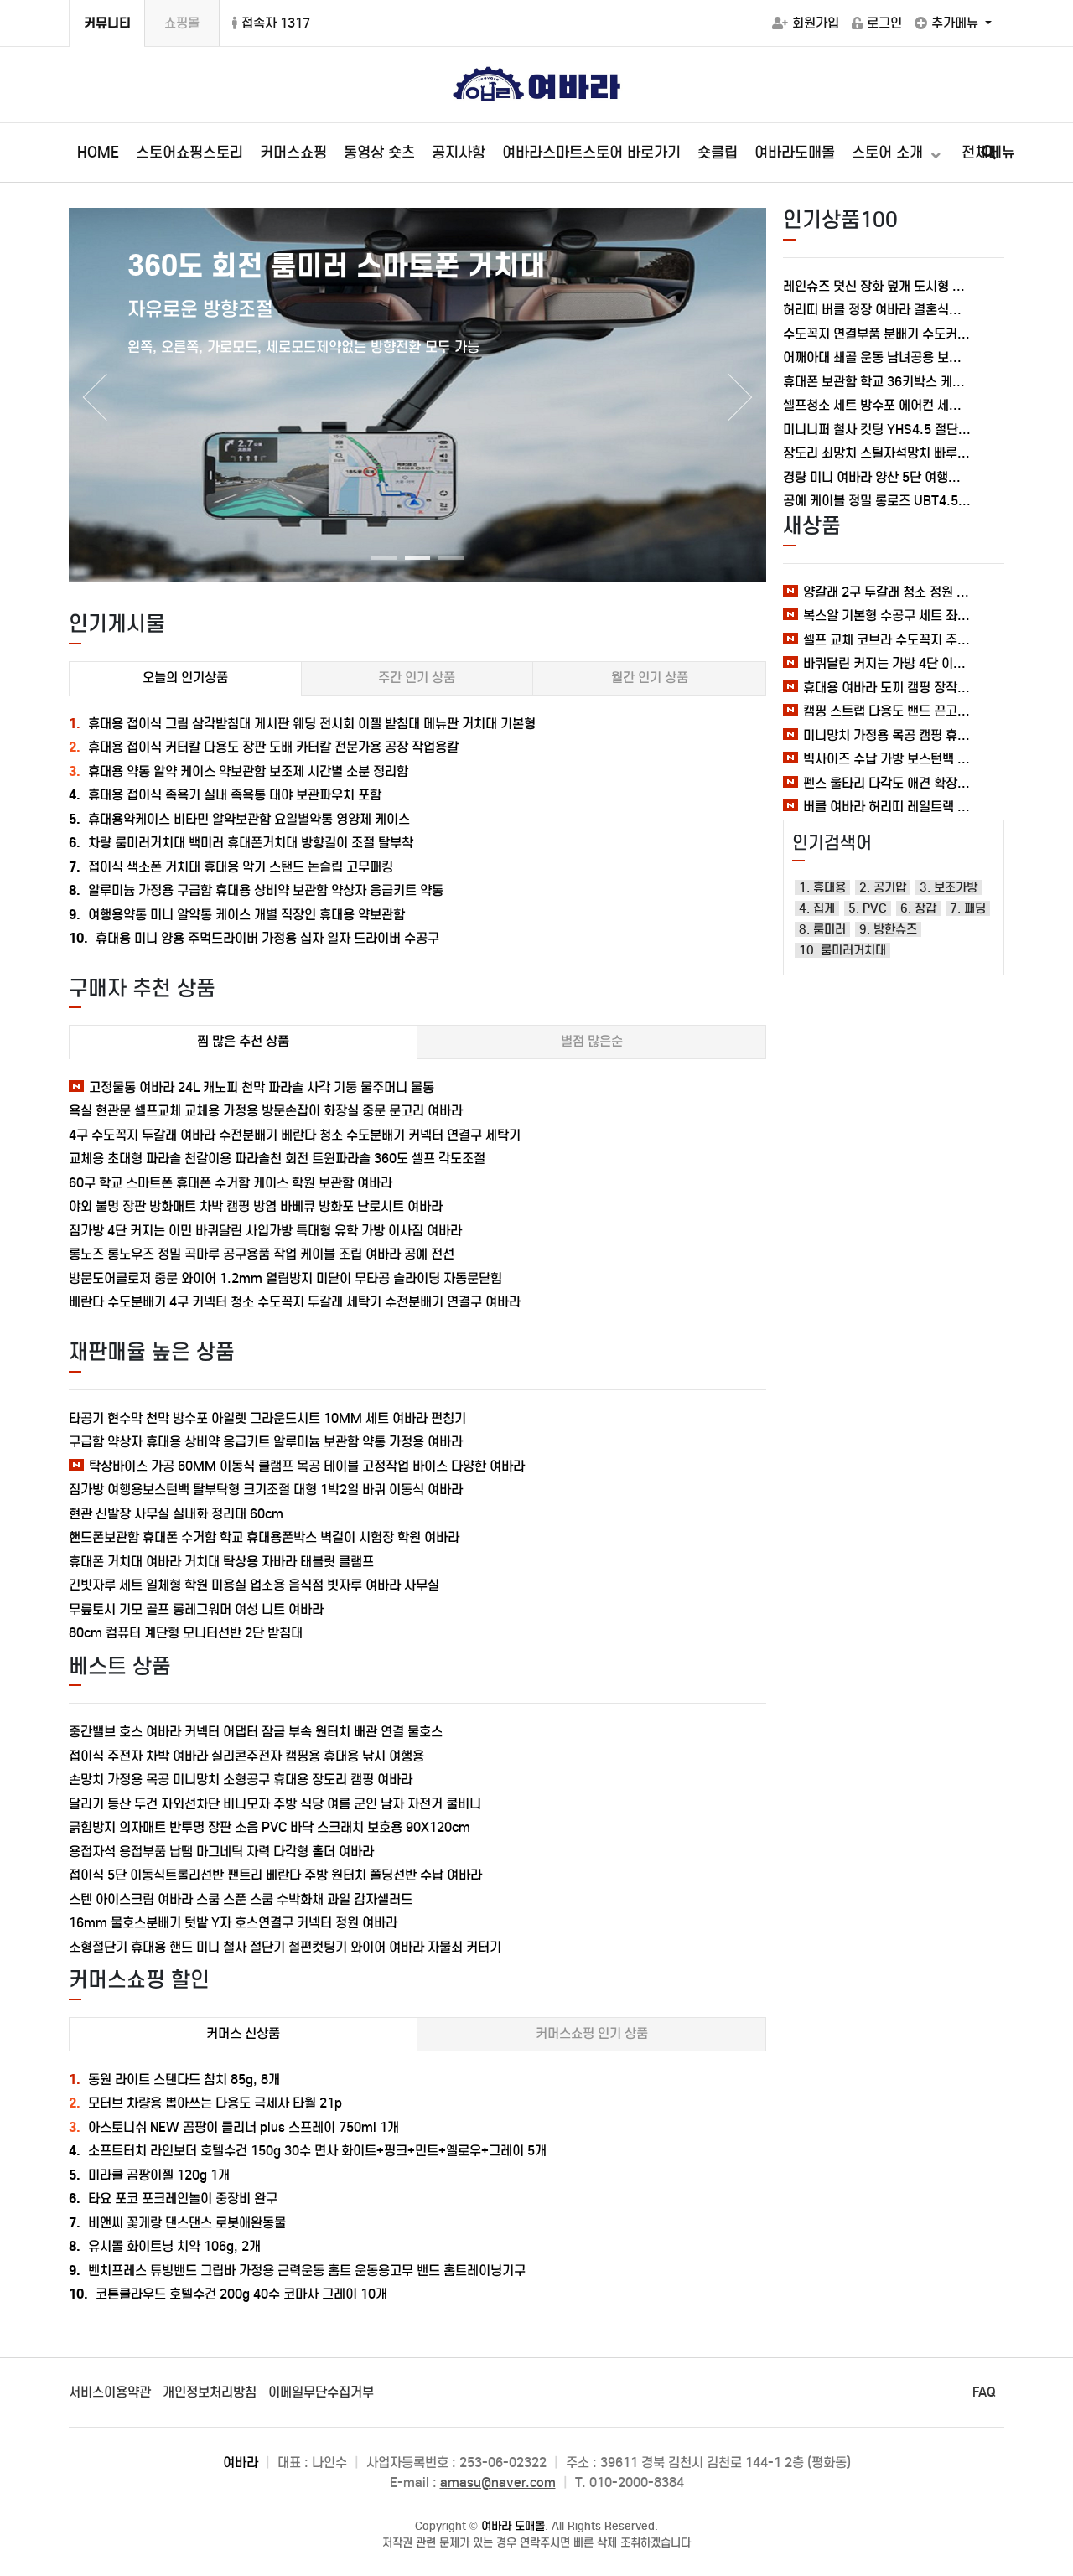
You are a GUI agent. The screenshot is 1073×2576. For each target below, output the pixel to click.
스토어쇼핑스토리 (189, 153)
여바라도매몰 (795, 153)
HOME (98, 153)
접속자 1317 (276, 23)
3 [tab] (447, 565)
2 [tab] (413, 565)
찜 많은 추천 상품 (243, 1041)
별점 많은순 (592, 1041)
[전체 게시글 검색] (989, 153)
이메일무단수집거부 (321, 2392)
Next (741, 397)
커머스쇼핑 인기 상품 (592, 2033)
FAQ (984, 2392)
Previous (94, 397)
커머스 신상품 (243, 2033)
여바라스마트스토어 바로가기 (591, 153)
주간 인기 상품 (417, 678)
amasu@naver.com (498, 2483)
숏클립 (718, 153)
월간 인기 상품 (650, 678)
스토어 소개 (889, 153)
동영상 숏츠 (379, 153)
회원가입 (816, 23)
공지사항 (459, 153)
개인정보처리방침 (210, 2392)
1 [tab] (380, 565)
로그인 (884, 23)
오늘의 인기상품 (185, 678)
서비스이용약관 (110, 2392)
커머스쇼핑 (293, 153)
